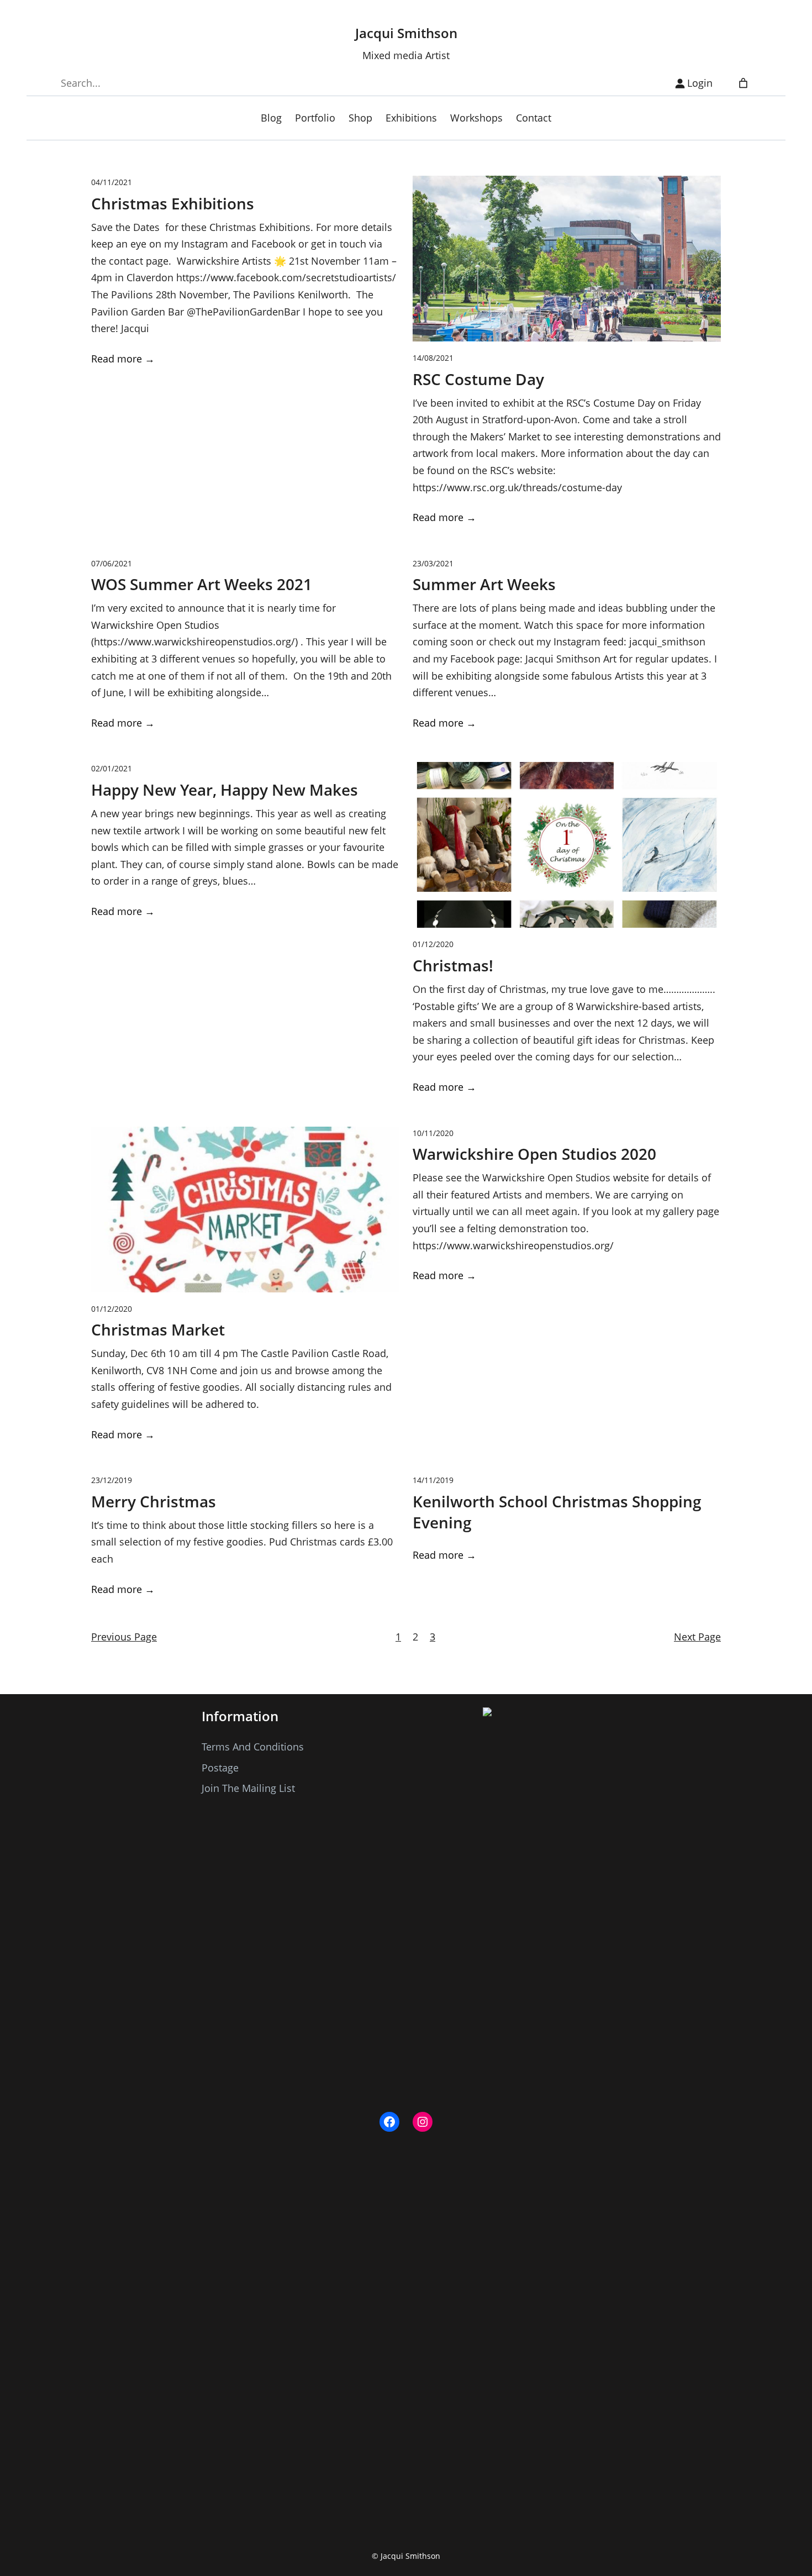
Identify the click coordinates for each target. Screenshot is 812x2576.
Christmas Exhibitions (173, 204)
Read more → (123, 359)
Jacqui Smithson (406, 33)
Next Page (697, 1637)
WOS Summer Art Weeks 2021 (202, 584)
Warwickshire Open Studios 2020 (534, 1154)
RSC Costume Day (478, 379)
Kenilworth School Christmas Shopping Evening (557, 1512)
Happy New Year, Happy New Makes (225, 790)
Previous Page (124, 1637)
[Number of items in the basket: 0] (743, 83)
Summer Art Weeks (484, 584)
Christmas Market (158, 1330)
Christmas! (453, 966)
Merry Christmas (154, 1502)
